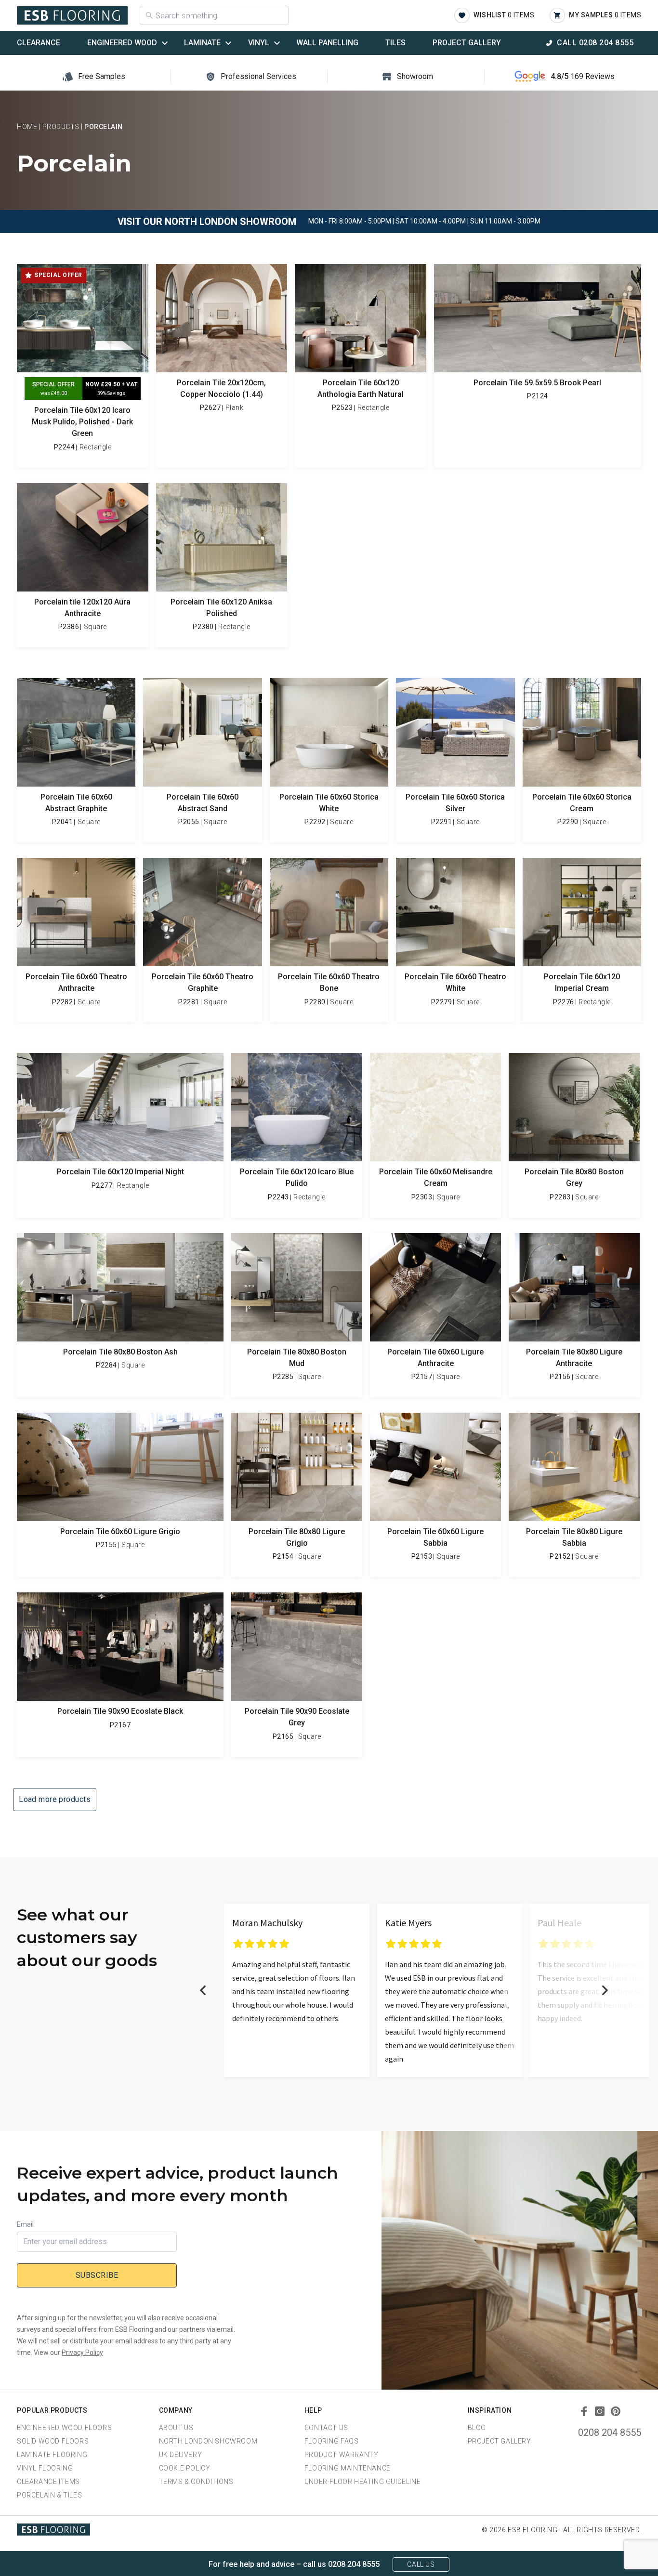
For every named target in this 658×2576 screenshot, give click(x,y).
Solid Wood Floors (53, 2441)
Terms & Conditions (196, 2482)
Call (595, 43)
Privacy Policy (82, 2353)
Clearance (39, 43)
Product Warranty (342, 2455)
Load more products (55, 1799)
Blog (477, 2428)
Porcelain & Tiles (49, 2495)
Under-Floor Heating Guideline (362, 2482)
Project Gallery (467, 43)
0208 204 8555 (610, 2432)
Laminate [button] (202, 43)
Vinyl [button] (259, 43)
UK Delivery (181, 2455)
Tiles (395, 43)
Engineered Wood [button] (122, 43)
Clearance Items (48, 2482)
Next (605, 1990)
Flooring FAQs (332, 2441)
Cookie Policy (185, 2468)
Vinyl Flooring (45, 2468)
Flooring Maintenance (348, 2468)
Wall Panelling (327, 43)
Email (25, 2224)
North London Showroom (208, 2441)
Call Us (421, 2564)
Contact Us (326, 2428)
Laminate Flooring (52, 2455)
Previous (203, 1990)
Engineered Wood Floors (64, 2428)
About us (176, 2428)
